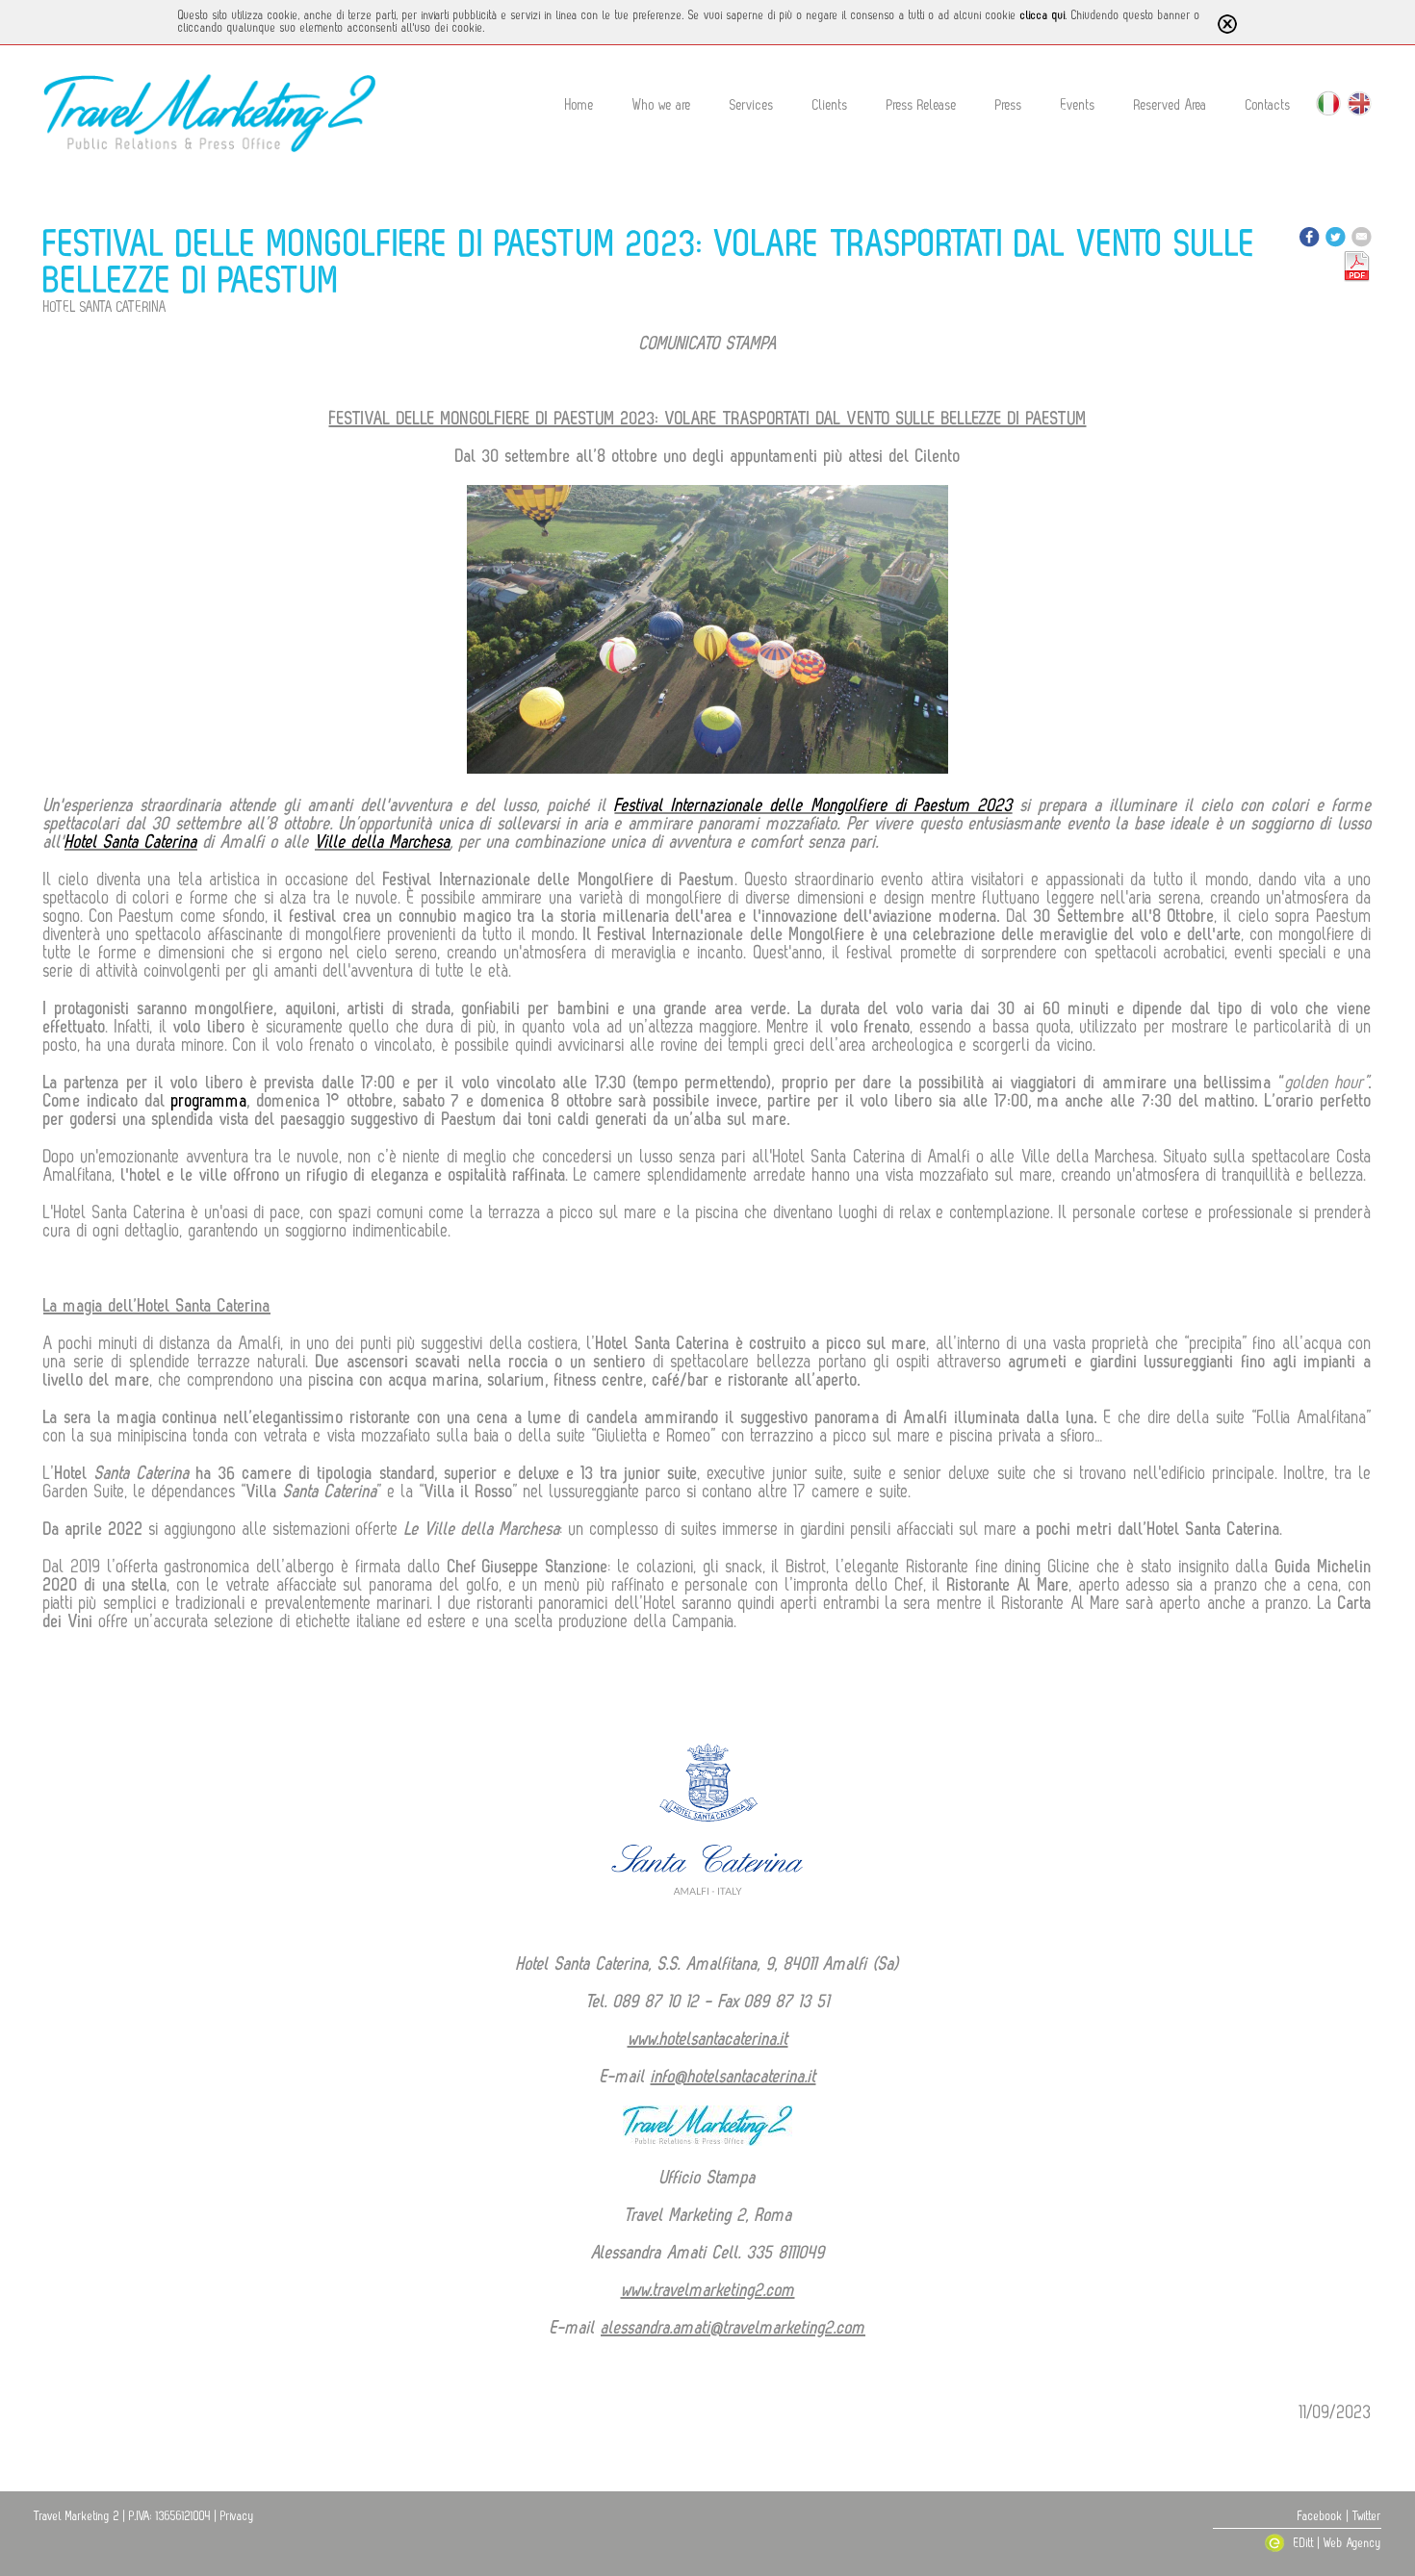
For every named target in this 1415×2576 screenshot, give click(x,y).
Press (1009, 105)
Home (579, 105)
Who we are (662, 105)
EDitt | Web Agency (1336, 2543)
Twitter (1367, 2516)
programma (209, 1101)
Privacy (237, 2516)
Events (1078, 105)
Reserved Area (1171, 105)
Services (752, 105)
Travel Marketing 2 (77, 2516)
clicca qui (1043, 15)
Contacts (1268, 105)
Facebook (1320, 2516)
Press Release (922, 105)
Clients (830, 105)
